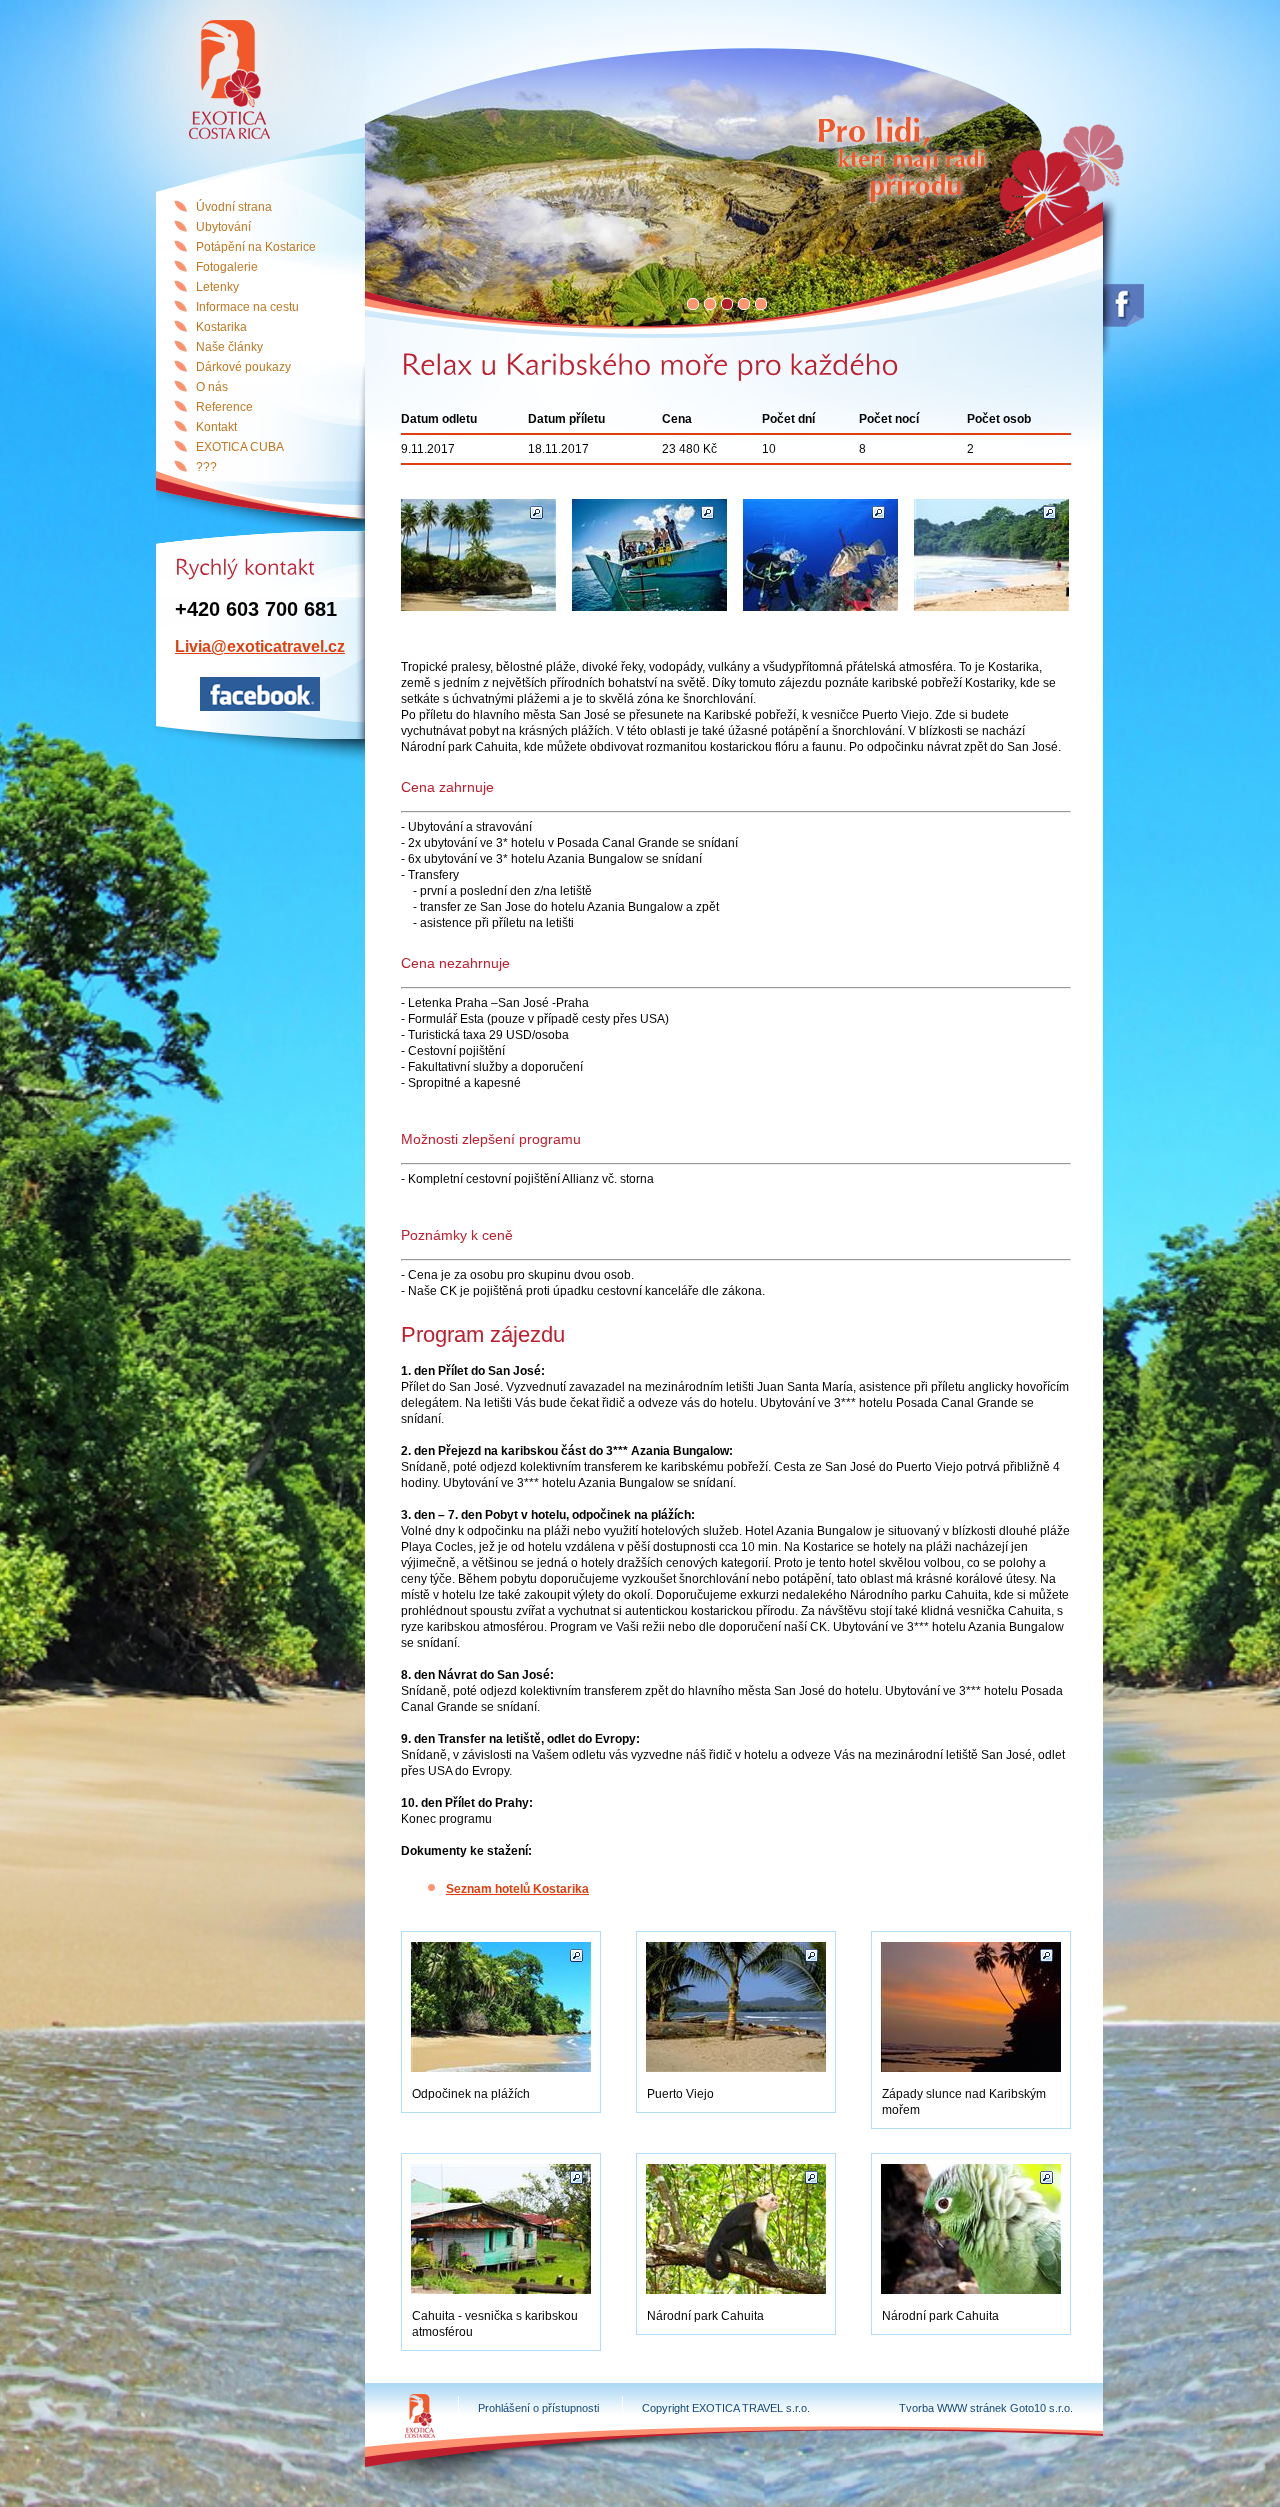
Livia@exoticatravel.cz (260, 646)
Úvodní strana (234, 207)
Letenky (217, 287)
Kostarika (221, 327)
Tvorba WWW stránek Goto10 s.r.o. (986, 2408)
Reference (224, 407)
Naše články (229, 347)
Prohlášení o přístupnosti (538, 2408)
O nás (212, 387)
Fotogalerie (227, 267)
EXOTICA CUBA (240, 447)
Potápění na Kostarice (256, 247)
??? (206, 467)
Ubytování (223, 227)
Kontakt (216, 427)
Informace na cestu (247, 307)
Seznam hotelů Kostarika (517, 1889)
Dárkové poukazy (243, 367)
